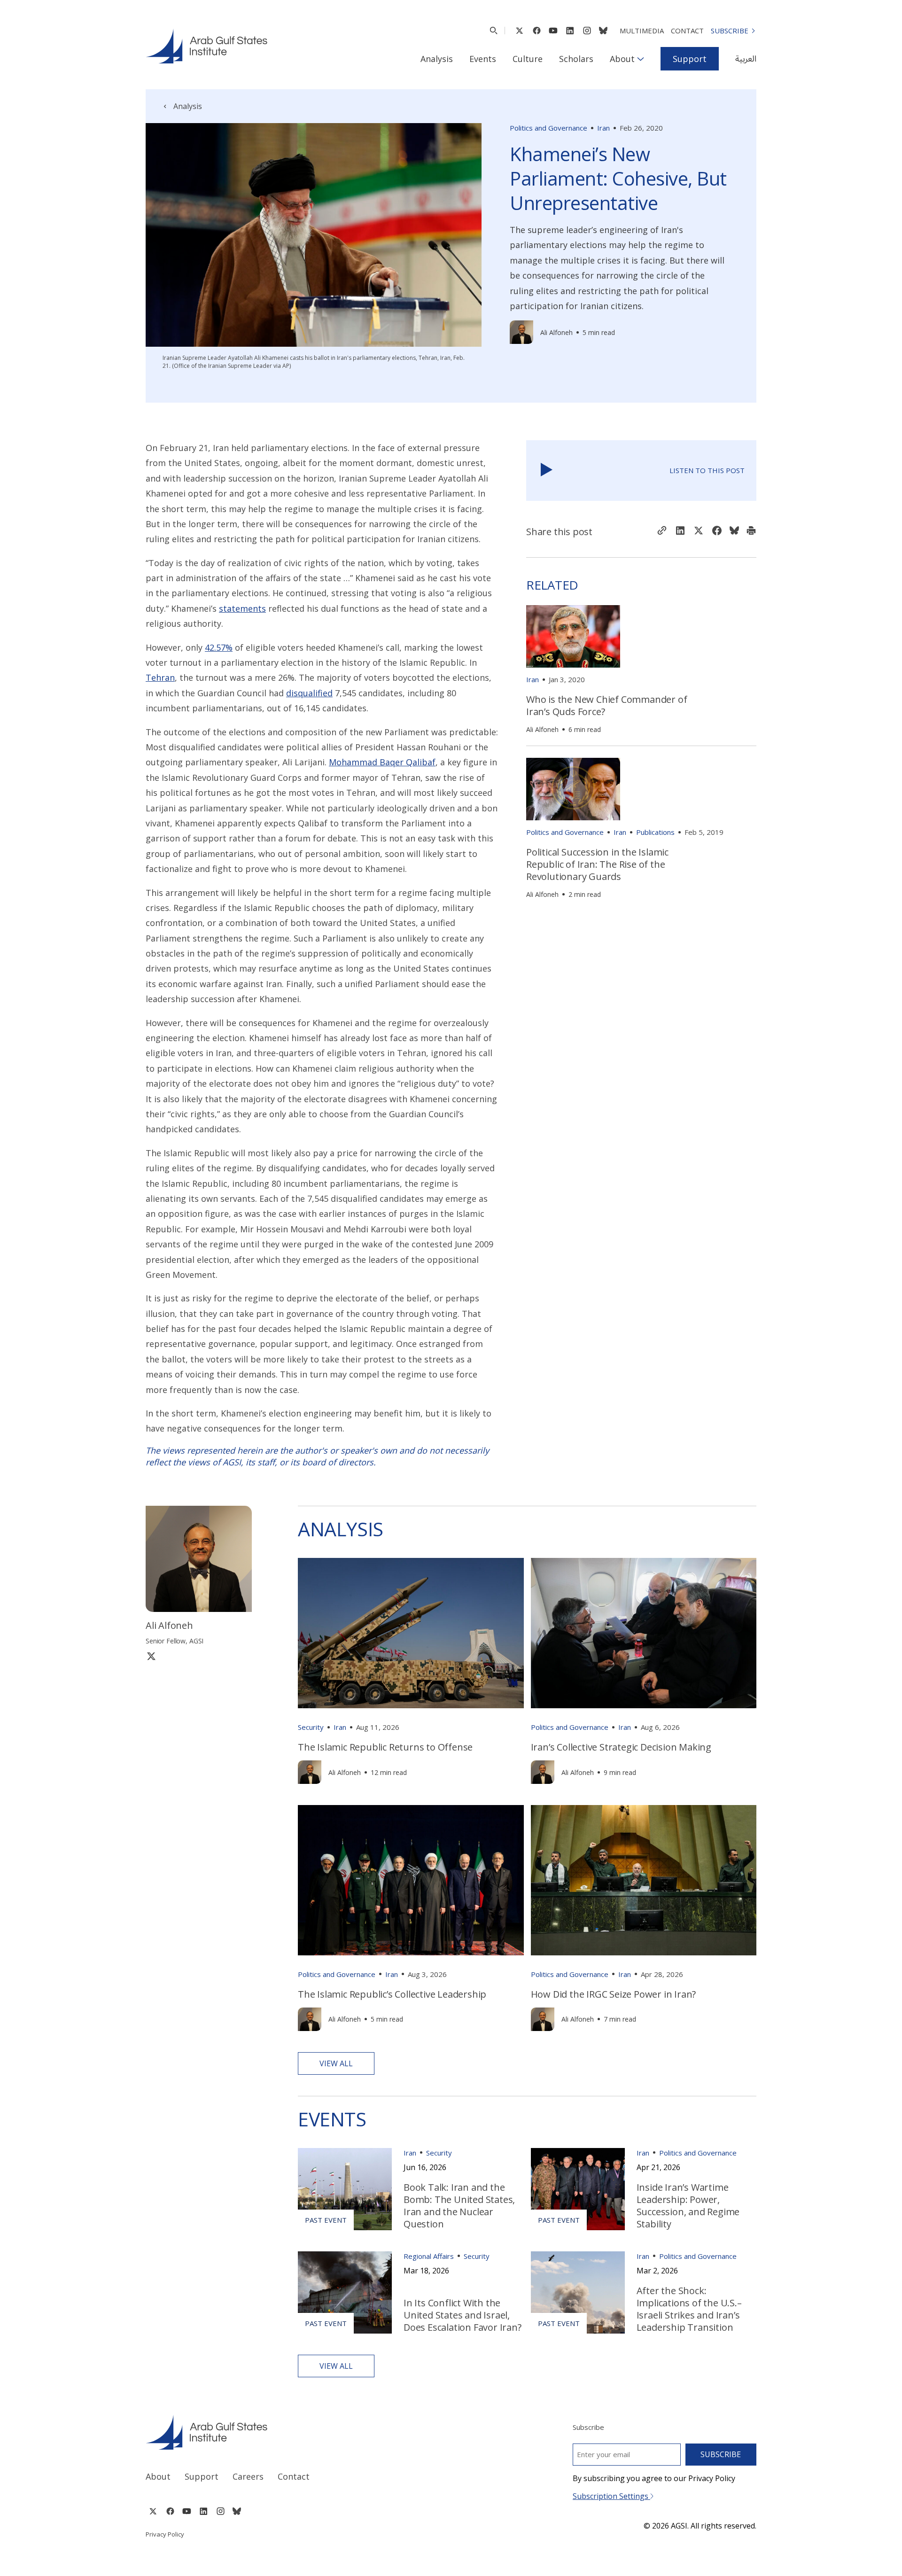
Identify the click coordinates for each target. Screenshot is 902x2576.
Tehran (160, 677)
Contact (687, 31)
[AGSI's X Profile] (519, 31)
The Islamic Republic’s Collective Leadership (392, 1994)
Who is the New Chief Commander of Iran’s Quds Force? (607, 705)
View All (336, 2063)
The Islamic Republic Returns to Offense (385, 1747)
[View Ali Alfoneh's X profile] (151, 1656)
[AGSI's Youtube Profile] (553, 31)
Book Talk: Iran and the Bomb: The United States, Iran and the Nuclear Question (459, 2206)
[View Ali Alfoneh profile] (521, 332)
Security (311, 1727)
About (622, 59)
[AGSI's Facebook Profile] (536, 31)
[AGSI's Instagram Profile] (587, 31)
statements (242, 608)
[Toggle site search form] (494, 31)
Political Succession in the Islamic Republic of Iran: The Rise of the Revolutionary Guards (597, 864)
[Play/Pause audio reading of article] (547, 471)
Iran (603, 128)
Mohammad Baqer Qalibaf (382, 762)
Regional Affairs (429, 2256)
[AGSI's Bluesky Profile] (603, 31)
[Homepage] (206, 46)
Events (483, 59)
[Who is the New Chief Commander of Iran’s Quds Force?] (573, 636)
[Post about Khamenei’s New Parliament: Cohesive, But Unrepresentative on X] (699, 532)
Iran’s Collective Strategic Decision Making (621, 1747)
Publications (655, 832)
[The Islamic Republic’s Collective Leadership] (411, 1880)
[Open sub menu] (641, 59)
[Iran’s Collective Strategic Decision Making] (644, 1633)
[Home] (290, 2432)
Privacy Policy (165, 2534)
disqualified (309, 693)
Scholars (576, 59)
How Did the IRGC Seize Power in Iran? (614, 1994)
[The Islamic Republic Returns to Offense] (411, 1633)
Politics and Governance (548, 128)
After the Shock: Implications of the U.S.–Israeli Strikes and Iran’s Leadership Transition (689, 2309)
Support (690, 59)
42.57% (219, 647)
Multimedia (642, 31)
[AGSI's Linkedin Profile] (570, 31)
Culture (528, 59)
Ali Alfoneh (556, 332)
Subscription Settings (611, 2496)
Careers (248, 2476)
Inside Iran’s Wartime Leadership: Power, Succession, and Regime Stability (688, 2206)
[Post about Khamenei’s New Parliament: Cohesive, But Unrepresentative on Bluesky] (734, 532)
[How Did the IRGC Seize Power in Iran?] (644, 1880)
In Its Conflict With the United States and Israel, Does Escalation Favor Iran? (463, 2315)
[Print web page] (751, 531)
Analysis (437, 59)
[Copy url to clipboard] (662, 531)
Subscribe (730, 31)
